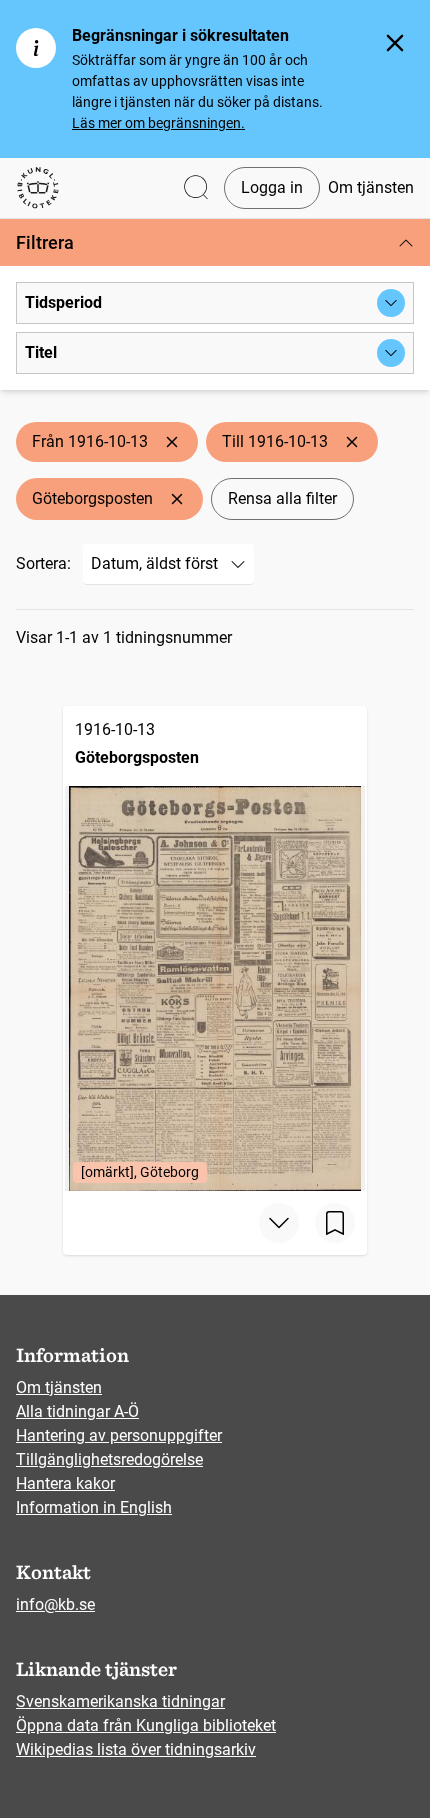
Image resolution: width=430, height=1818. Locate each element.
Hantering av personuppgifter (119, 1435)
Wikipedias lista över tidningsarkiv (136, 1749)
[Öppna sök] (196, 188)
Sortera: (43, 563)
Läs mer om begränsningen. (158, 123)
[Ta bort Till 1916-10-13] (352, 442)
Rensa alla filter (282, 498)
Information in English (94, 1507)
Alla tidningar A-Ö (77, 1411)
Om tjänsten (371, 187)
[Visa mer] (279, 1223)
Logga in (272, 187)
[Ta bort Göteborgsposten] (177, 499)
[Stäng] (395, 43)
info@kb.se (55, 1604)
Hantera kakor (65, 1483)
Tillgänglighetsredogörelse (109, 1459)
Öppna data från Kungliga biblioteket (146, 1725)
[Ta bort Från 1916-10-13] (172, 442)
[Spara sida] (335, 1223)
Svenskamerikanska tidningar (120, 1701)
